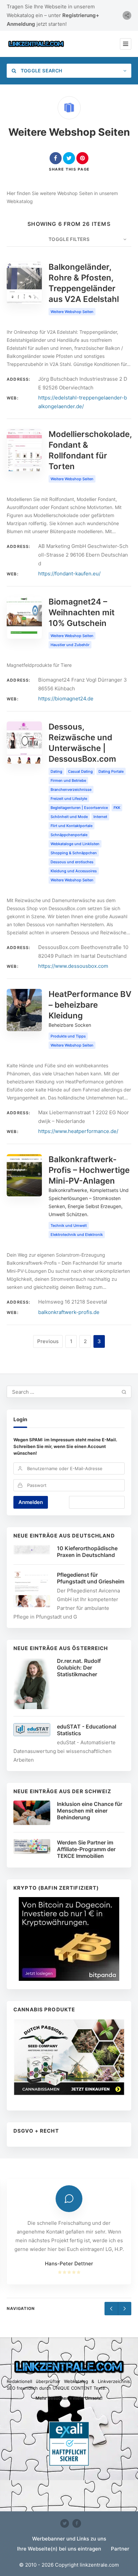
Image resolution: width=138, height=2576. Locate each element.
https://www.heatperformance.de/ (78, 1131)
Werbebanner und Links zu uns (69, 2539)
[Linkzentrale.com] (36, 44)
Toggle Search (41, 71)
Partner (120, 2549)
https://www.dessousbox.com (73, 966)
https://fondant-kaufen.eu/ (69, 574)
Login (20, 1419)
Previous (48, 1341)
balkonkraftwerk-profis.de (69, 1312)
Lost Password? (97, 1502)
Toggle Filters (69, 239)
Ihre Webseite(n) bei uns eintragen (59, 2549)
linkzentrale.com (99, 2565)
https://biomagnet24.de (66, 699)
